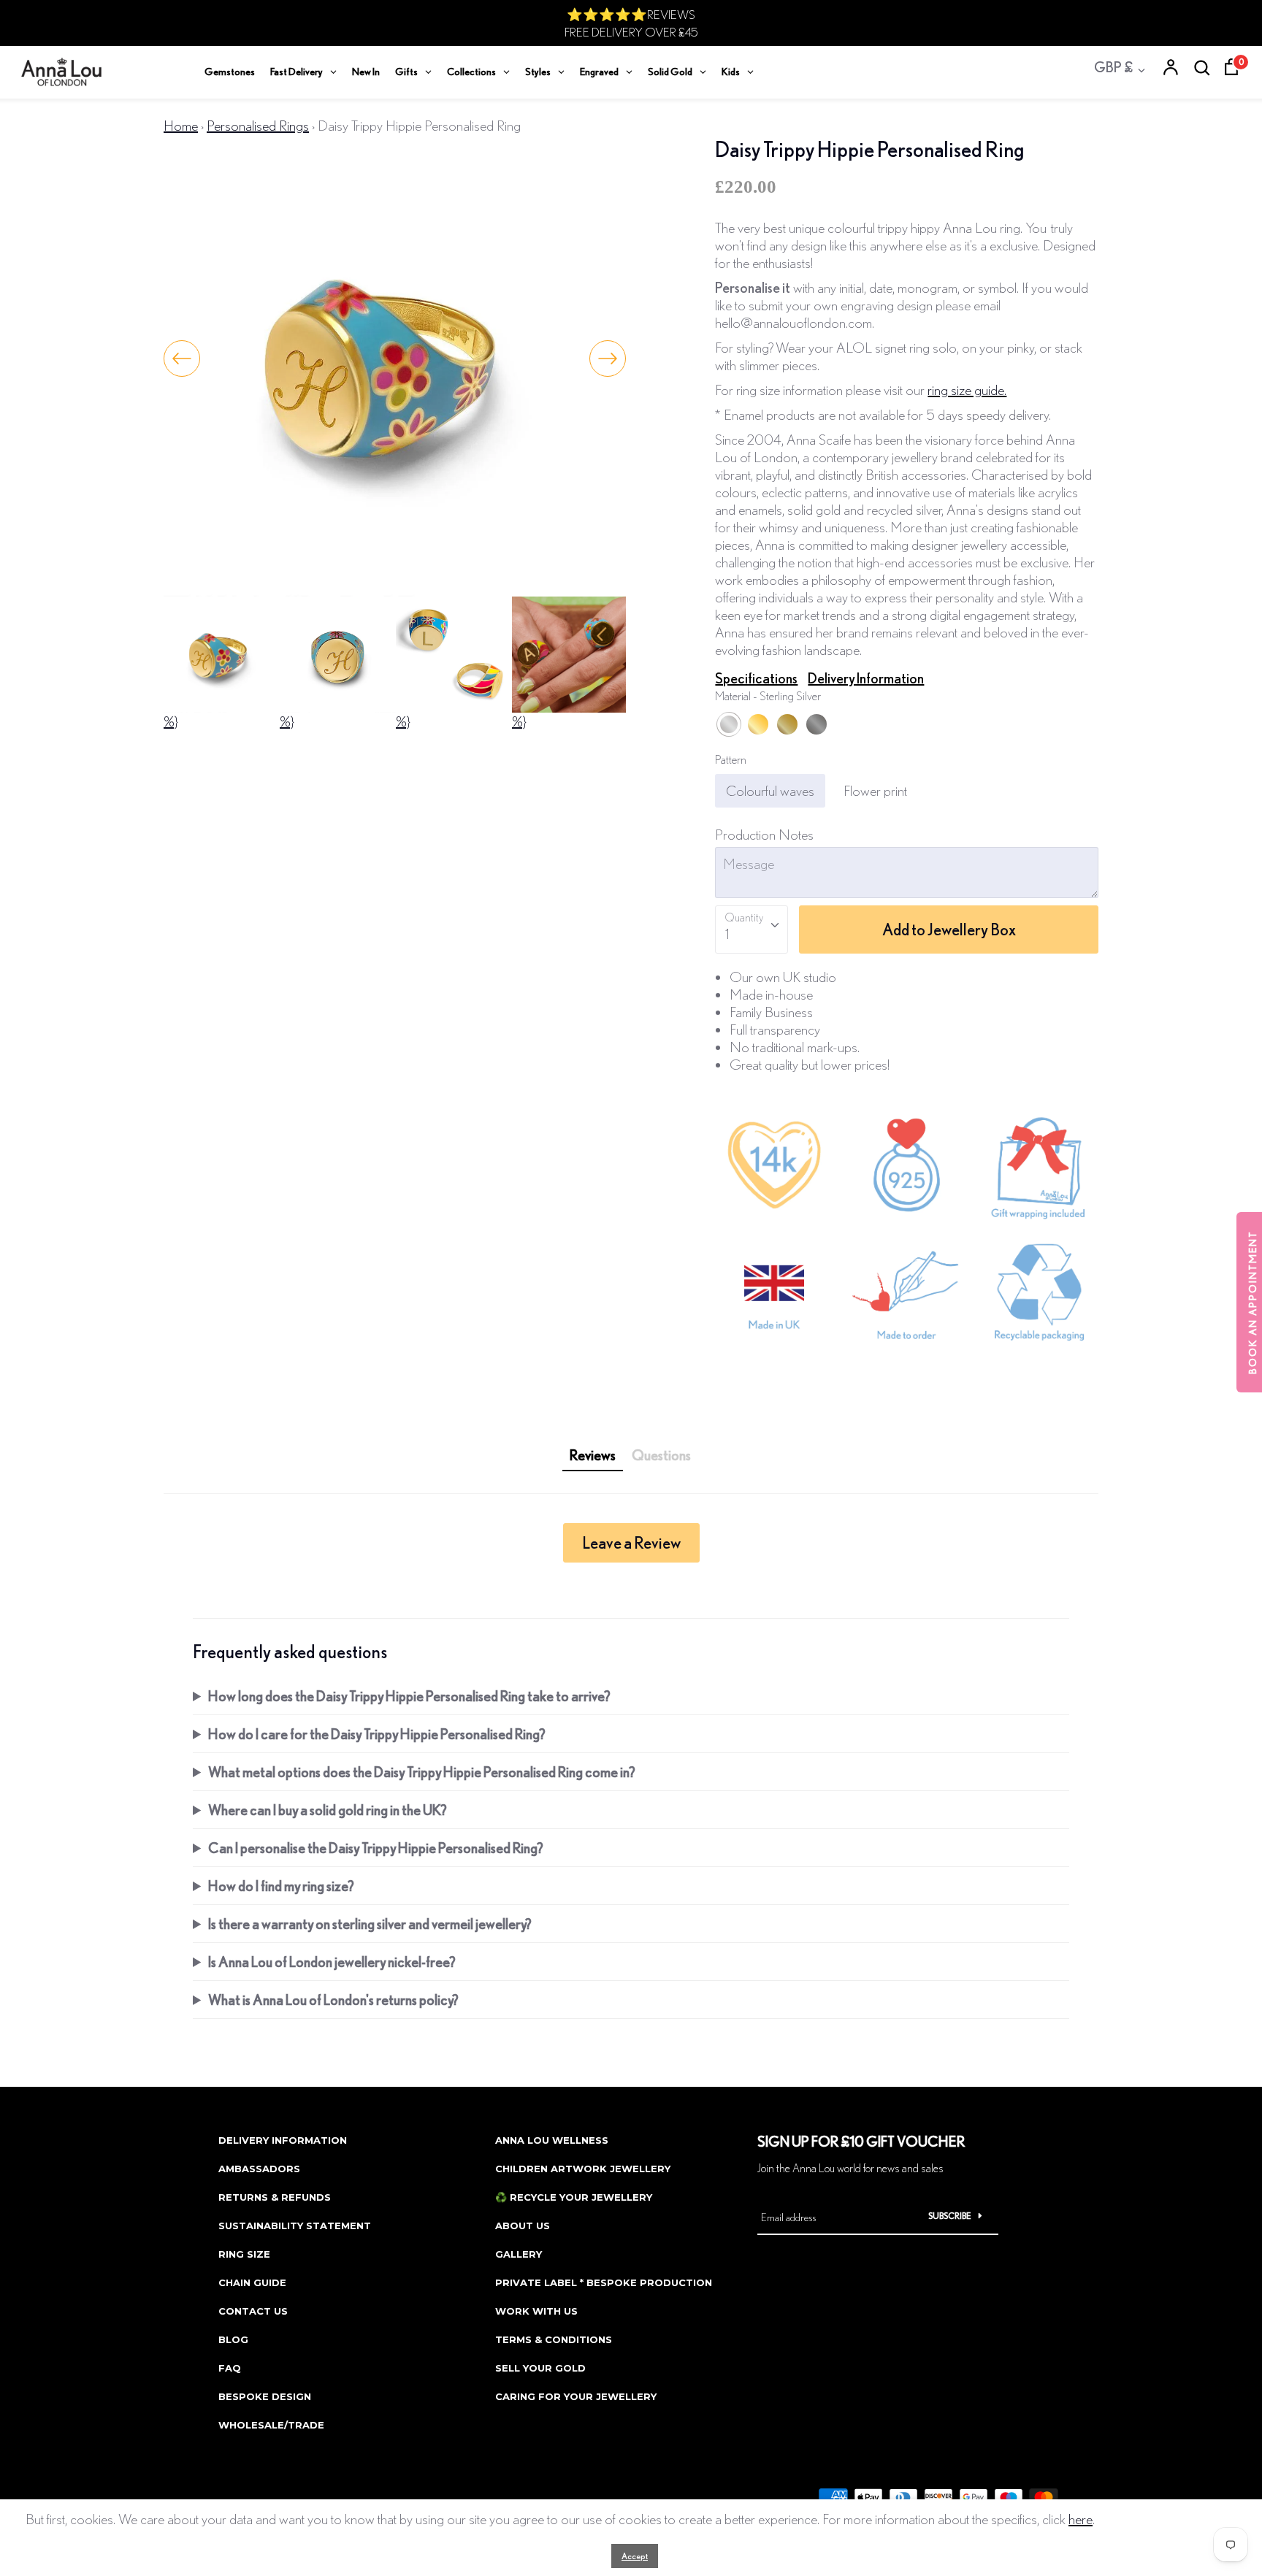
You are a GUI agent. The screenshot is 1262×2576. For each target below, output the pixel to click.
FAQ (230, 2368)
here (1081, 2519)
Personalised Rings (258, 125)
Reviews (593, 1455)
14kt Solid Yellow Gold (787, 724)
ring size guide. (967, 390)
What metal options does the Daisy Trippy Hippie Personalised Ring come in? (422, 1772)
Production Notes (764, 834)
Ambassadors (259, 2169)
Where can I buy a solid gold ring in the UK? (328, 1810)
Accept (635, 2556)
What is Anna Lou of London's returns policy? (333, 2000)
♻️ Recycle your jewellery (574, 2197)
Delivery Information (866, 678)
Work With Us (536, 2311)
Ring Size (244, 2254)
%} (171, 721)
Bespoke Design (265, 2396)
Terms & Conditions (554, 2339)
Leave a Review (631, 1542)
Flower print (875, 790)
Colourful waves (770, 790)
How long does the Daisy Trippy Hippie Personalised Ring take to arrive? (409, 1696)
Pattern (731, 759)
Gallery (519, 2254)
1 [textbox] (727, 934)
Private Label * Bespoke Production (604, 2282)
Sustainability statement (295, 2226)
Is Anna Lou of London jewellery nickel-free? (332, 1962)
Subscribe (950, 2216)
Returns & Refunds (275, 2197)
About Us (523, 2226)
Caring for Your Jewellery (576, 2396)
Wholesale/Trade (271, 2425)
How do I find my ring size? (281, 1886)
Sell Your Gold (540, 2368)
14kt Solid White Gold (817, 724)
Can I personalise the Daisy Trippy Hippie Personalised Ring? (376, 1848)
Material (768, 695)
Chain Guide (252, 2282)
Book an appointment (1253, 1302)
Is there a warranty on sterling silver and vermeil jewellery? (370, 1924)
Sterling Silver (729, 724)
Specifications (756, 678)
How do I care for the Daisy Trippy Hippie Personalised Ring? (377, 1734)
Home (181, 125)
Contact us (253, 2311)
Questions (661, 1455)
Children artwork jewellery (583, 2169)
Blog (233, 2339)
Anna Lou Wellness (552, 2140)
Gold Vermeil (758, 724)
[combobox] (752, 929)
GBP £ (1113, 67)
